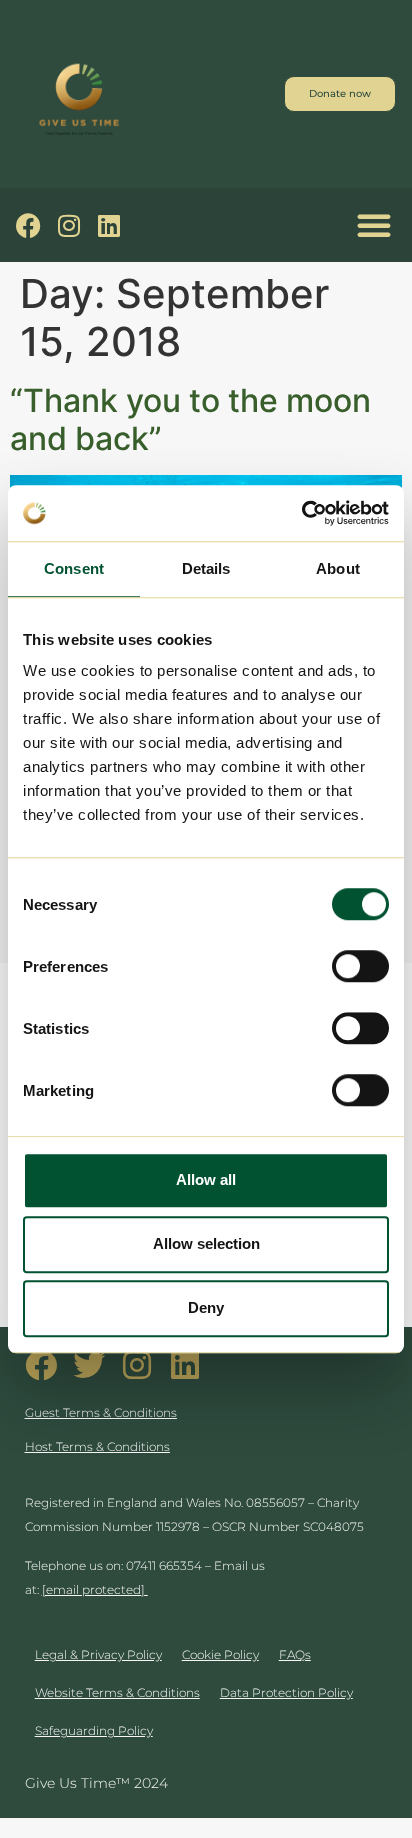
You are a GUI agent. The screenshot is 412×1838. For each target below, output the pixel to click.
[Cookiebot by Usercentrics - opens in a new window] (301, 513)
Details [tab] (206, 568)
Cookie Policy (220, 1654)
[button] (374, 225)
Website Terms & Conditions (117, 1692)
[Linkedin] (108, 225)
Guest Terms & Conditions (101, 1412)
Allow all (206, 1179)
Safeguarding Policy (94, 1730)
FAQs (295, 1654)
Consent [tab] (74, 568)
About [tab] (338, 568)
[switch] (360, 966)
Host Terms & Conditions (97, 1446)
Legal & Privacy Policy (98, 1654)
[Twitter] (89, 1365)
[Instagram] (68, 225)
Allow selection (206, 1243)
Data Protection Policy (286, 1692)
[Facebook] (28, 225)
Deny (206, 1307)
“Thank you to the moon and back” (190, 419)
